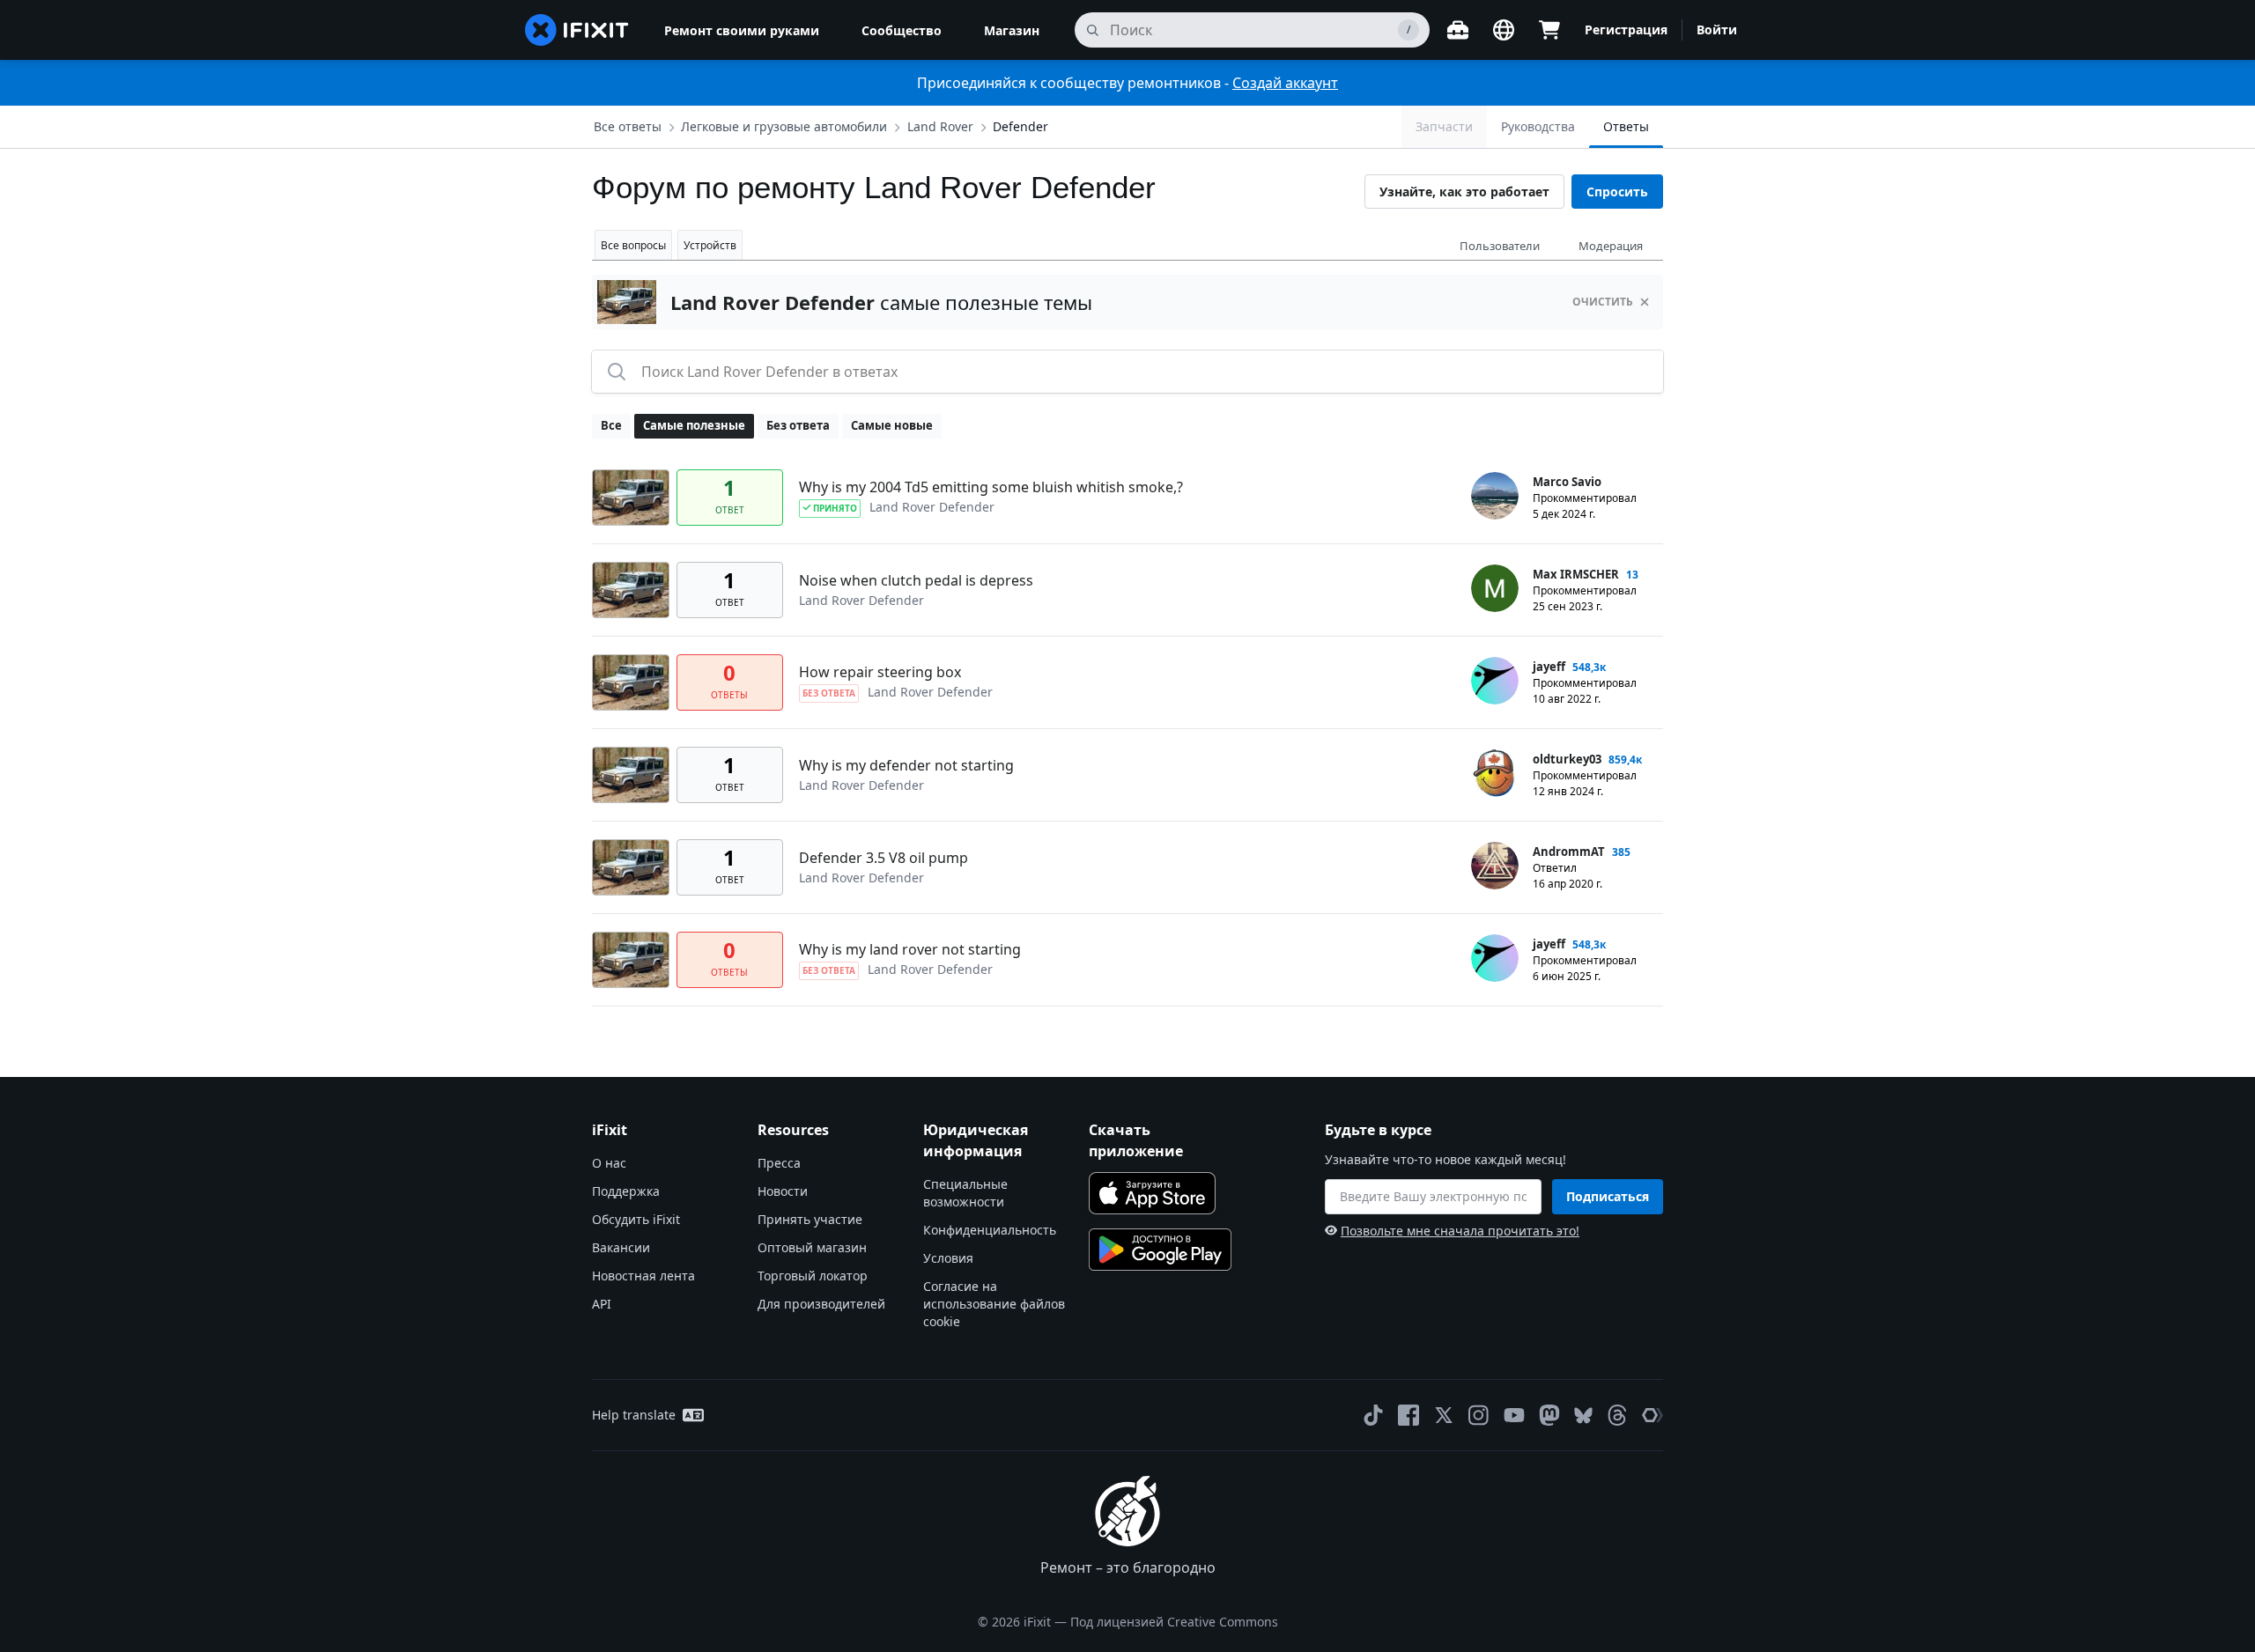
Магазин (1012, 30)
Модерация (1611, 246)
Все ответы (628, 126)
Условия (948, 1258)
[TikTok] (1373, 1415)
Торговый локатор (813, 1276)
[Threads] (1617, 1415)
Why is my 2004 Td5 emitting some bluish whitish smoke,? (991, 487)
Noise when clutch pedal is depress (916, 580)
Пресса (779, 1163)
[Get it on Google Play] (1160, 1250)
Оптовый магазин (812, 1247)
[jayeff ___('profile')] (1495, 681)
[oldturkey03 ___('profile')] (1495, 773)
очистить (1603, 302)
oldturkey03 (1567, 759)
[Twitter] (1444, 1415)
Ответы (1626, 126)
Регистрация (1626, 29)
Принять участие (810, 1219)
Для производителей (821, 1304)
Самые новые (892, 425)
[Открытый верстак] (1458, 30)
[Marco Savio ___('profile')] (1495, 496)
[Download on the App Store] (1152, 1193)
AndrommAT (1569, 852)
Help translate (634, 1415)
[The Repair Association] (1652, 1415)
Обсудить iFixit (636, 1219)
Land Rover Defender (932, 507)
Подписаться (1608, 1196)
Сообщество (902, 30)
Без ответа (798, 425)
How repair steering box (880, 672)
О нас (609, 1163)
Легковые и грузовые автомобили (784, 126)
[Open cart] (1549, 30)
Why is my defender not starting (906, 765)
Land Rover (940, 126)
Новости (783, 1191)
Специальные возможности (965, 1193)
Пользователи (1500, 246)
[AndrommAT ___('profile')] (1495, 866)
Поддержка (626, 1191)
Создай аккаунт (1285, 83)
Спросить (1617, 192)
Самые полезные (694, 425)
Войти (1717, 29)
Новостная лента (643, 1276)
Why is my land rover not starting (910, 949)
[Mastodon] (1549, 1415)
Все (611, 425)
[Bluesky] (1583, 1416)
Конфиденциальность (990, 1230)
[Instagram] (1479, 1415)
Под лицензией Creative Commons (1174, 1622)
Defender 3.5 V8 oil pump (884, 858)
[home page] (577, 30)
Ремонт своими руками (742, 30)
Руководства (1538, 126)
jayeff (1549, 667)
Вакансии (621, 1247)
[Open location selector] (1504, 30)
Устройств (710, 245)
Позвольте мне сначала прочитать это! (1460, 1231)
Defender (1020, 126)
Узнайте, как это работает (1464, 192)
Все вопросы (633, 245)
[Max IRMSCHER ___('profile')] (1495, 588)
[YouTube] (1514, 1415)
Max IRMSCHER (1576, 574)
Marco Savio (1567, 482)
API (602, 1304)
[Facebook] (1408, 1415)
